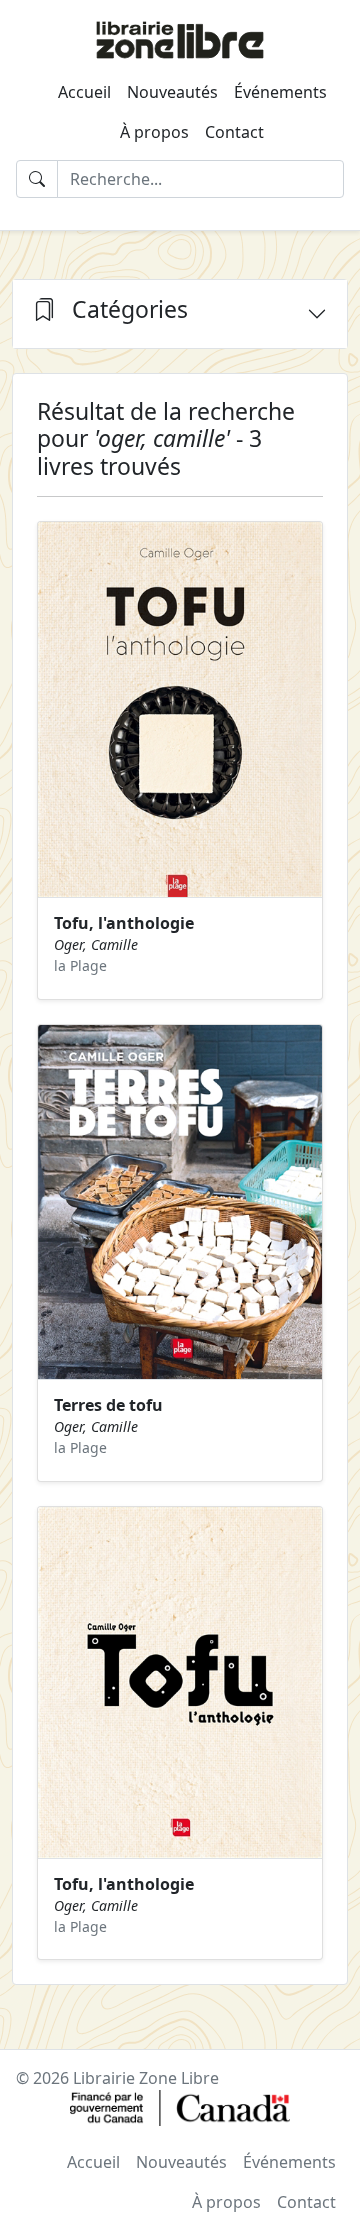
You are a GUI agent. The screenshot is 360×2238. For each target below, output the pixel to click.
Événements (280, 92)
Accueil (84, 92)
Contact (234, 132)
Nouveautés (172, 92)
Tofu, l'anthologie (124, 923)
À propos (154, 132)
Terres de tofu (108, 1405)
